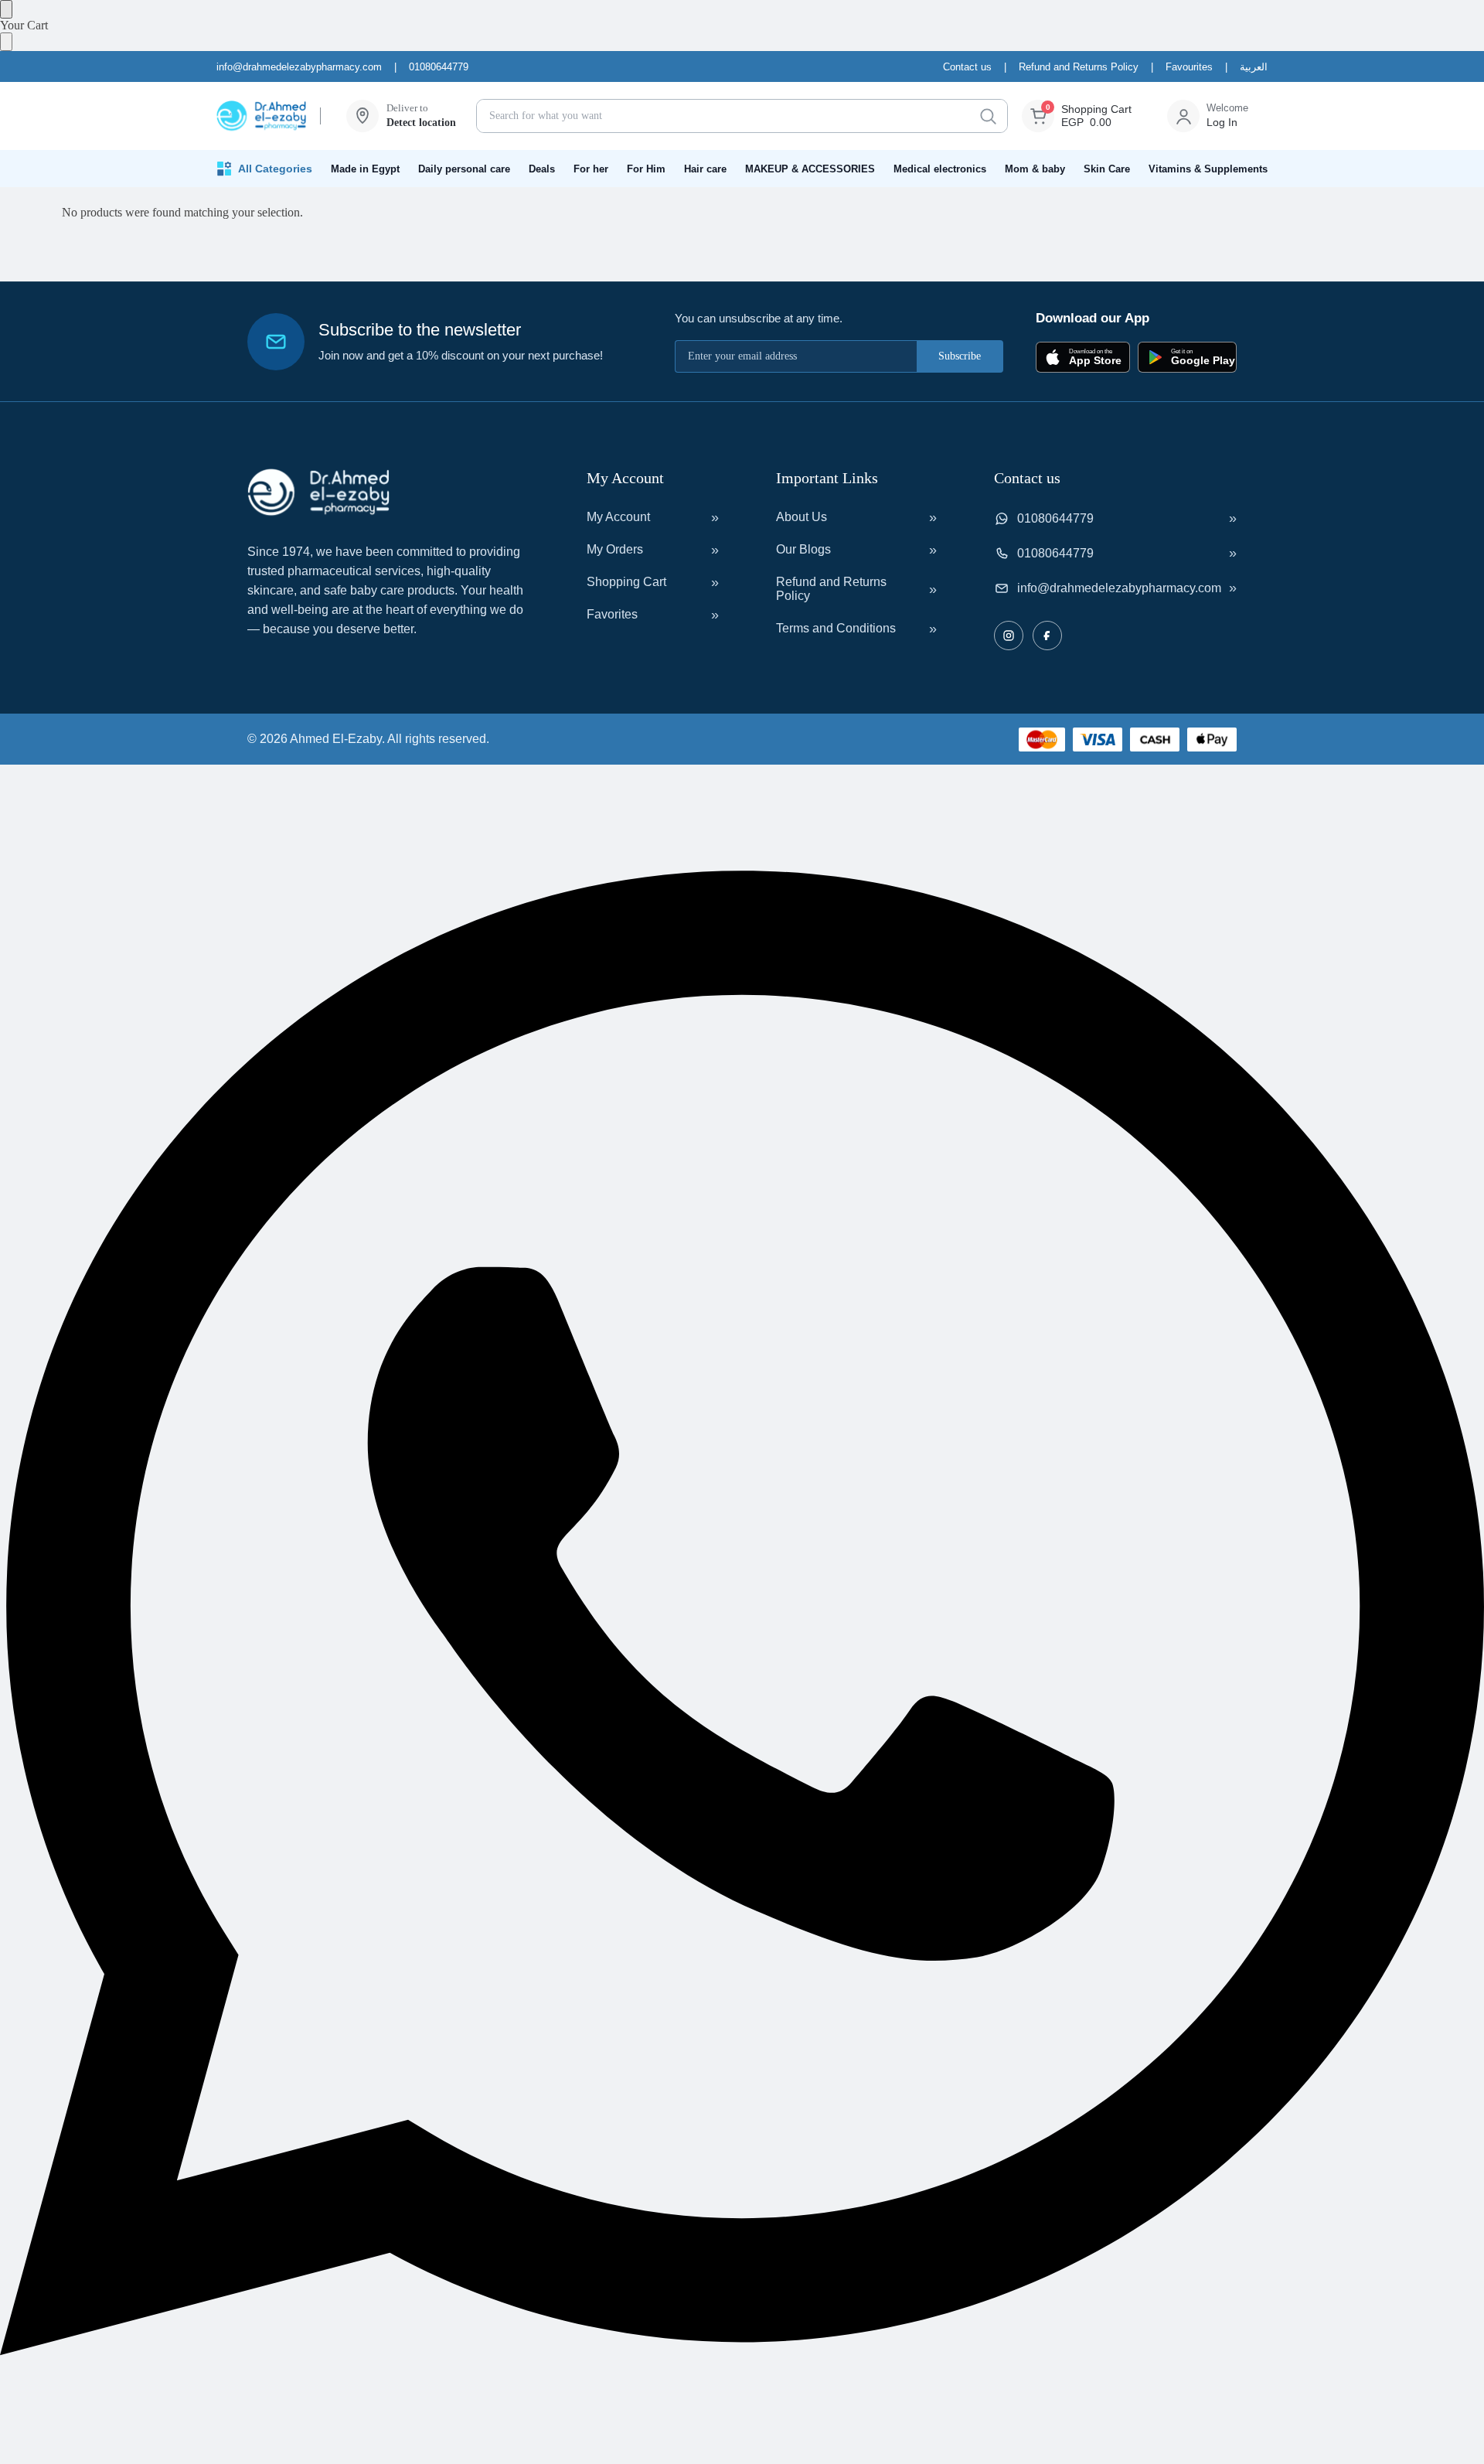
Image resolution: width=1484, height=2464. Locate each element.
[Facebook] (1047, 636)
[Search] (988, 116)
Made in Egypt (365, 169)
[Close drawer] (6, 42)
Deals (542, 169)
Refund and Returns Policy (1079, 67)
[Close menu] (6, 9)
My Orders (615, 549)
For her (591, 169)
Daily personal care (464, 169)
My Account (618, 517)
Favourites (1189, 67)
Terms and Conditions (836, 628)
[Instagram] (1009, 636)
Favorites (612, 614)
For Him (646, 169)
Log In (1222, 122)
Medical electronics (940, 169)
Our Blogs (803, 549)
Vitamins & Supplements (1208, 169)
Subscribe (960, 356)
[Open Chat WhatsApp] (742, 2457)
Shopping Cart (626, 582)
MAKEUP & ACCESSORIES (810, 169)
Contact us (967, 67)
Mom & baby (1035, 169)
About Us (802, 517)
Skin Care (1107, 169)
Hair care (705, 169)
